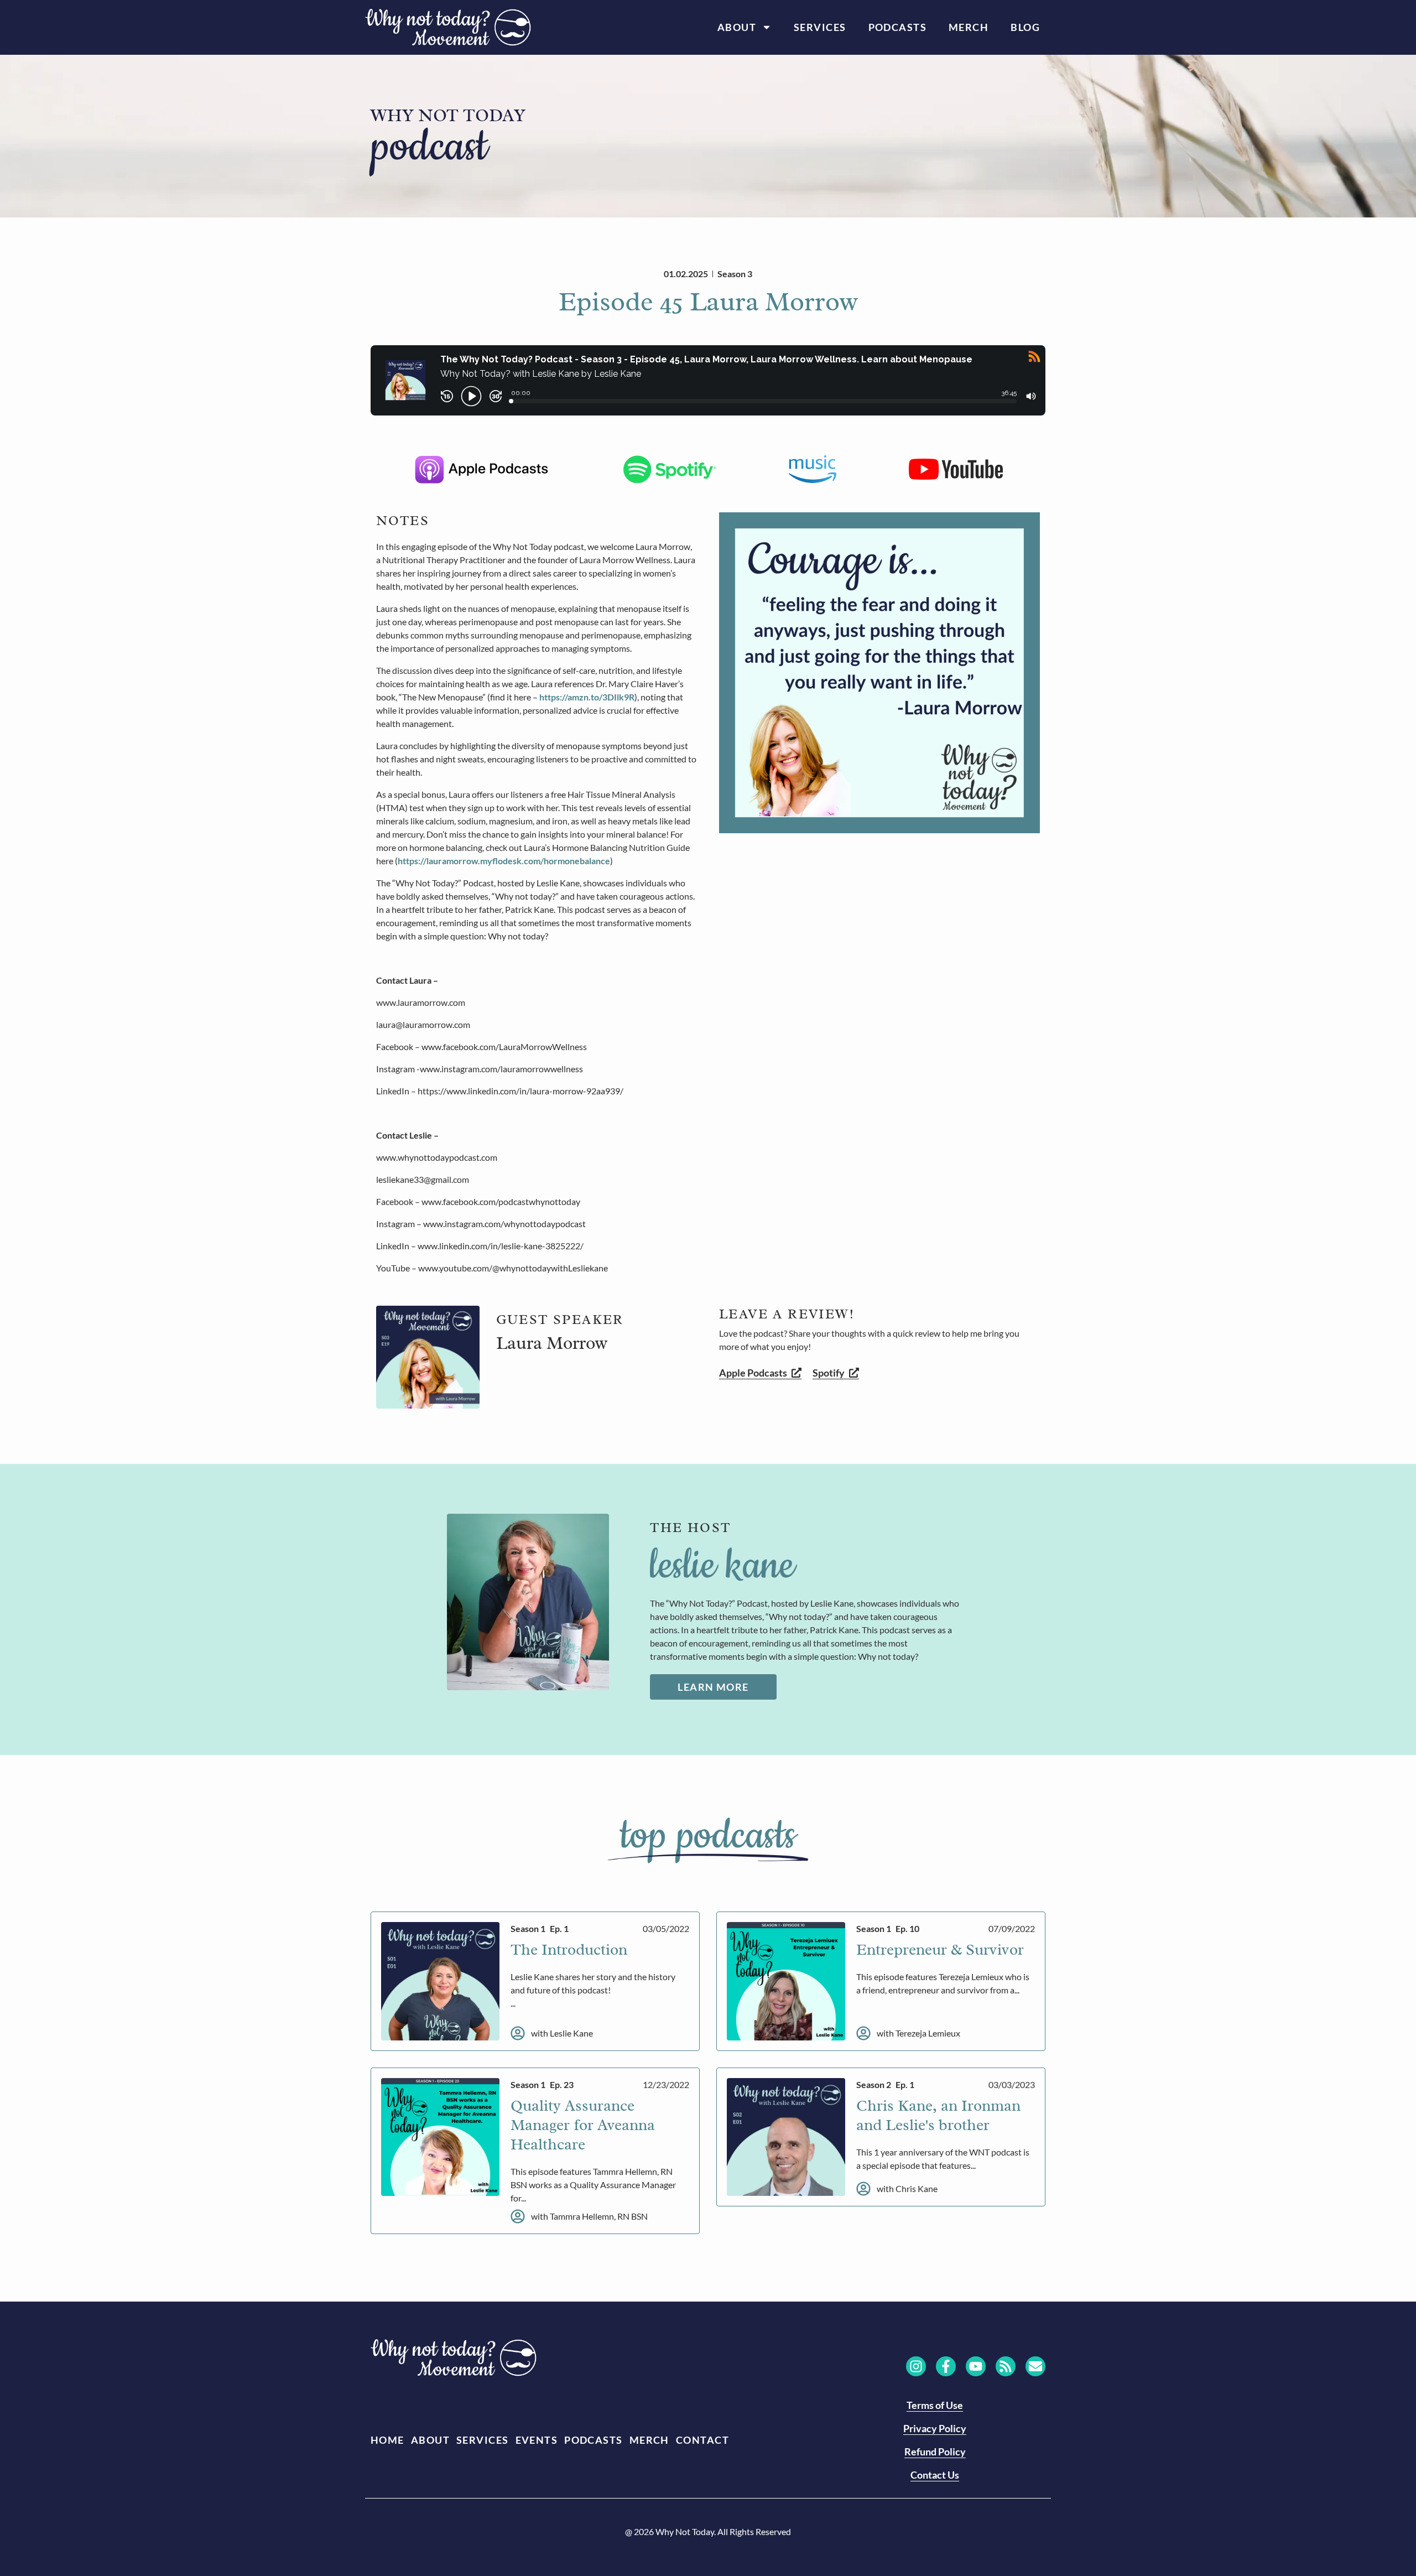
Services (820, 27)
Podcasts (898, 27)
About (737, 27)
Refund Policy (935, 2452)
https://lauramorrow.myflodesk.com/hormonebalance (504, 861)
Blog (1025, 27)
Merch (969, 27)
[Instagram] (916, 2366)
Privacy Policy (935, 2428)
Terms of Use (935, 2405)
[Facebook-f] (946, 2366)
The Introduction (569, 1949)
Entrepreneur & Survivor (940, 1949)
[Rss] (1006, 2366)
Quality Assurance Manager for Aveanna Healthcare (583, 2125)
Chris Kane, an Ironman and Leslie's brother (938, 2115)
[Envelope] (1035, 2366)
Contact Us (935, 2475)
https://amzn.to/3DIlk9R (587, 697)
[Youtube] (976, 2366)
